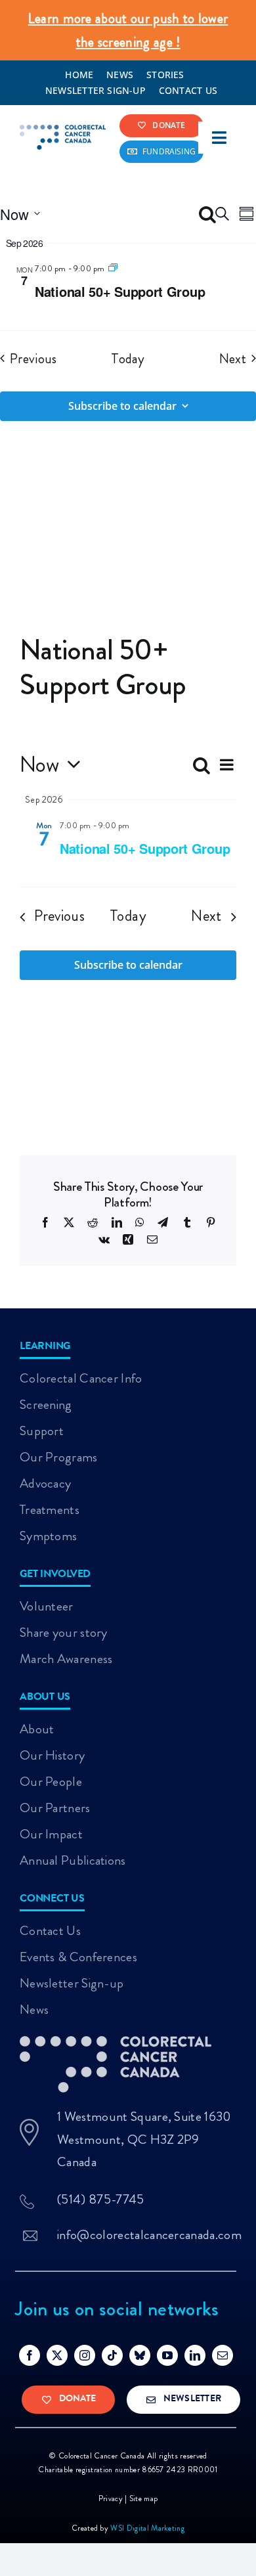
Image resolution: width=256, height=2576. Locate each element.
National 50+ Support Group (120, 291)
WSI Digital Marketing (147, 2528)
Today (128, 359)
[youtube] (167, 2355)
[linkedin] (195, 2355)
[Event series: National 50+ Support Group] (113, 268)
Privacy (111, 2498)
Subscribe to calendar (122, 406)
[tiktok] (112, 2355)
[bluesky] (140, 2355)
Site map (144, 2498)
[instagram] (85, 2355)
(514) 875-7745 (100, 2199)
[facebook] (30, 2355)
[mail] (223, 2355)
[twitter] (57, 2355)
